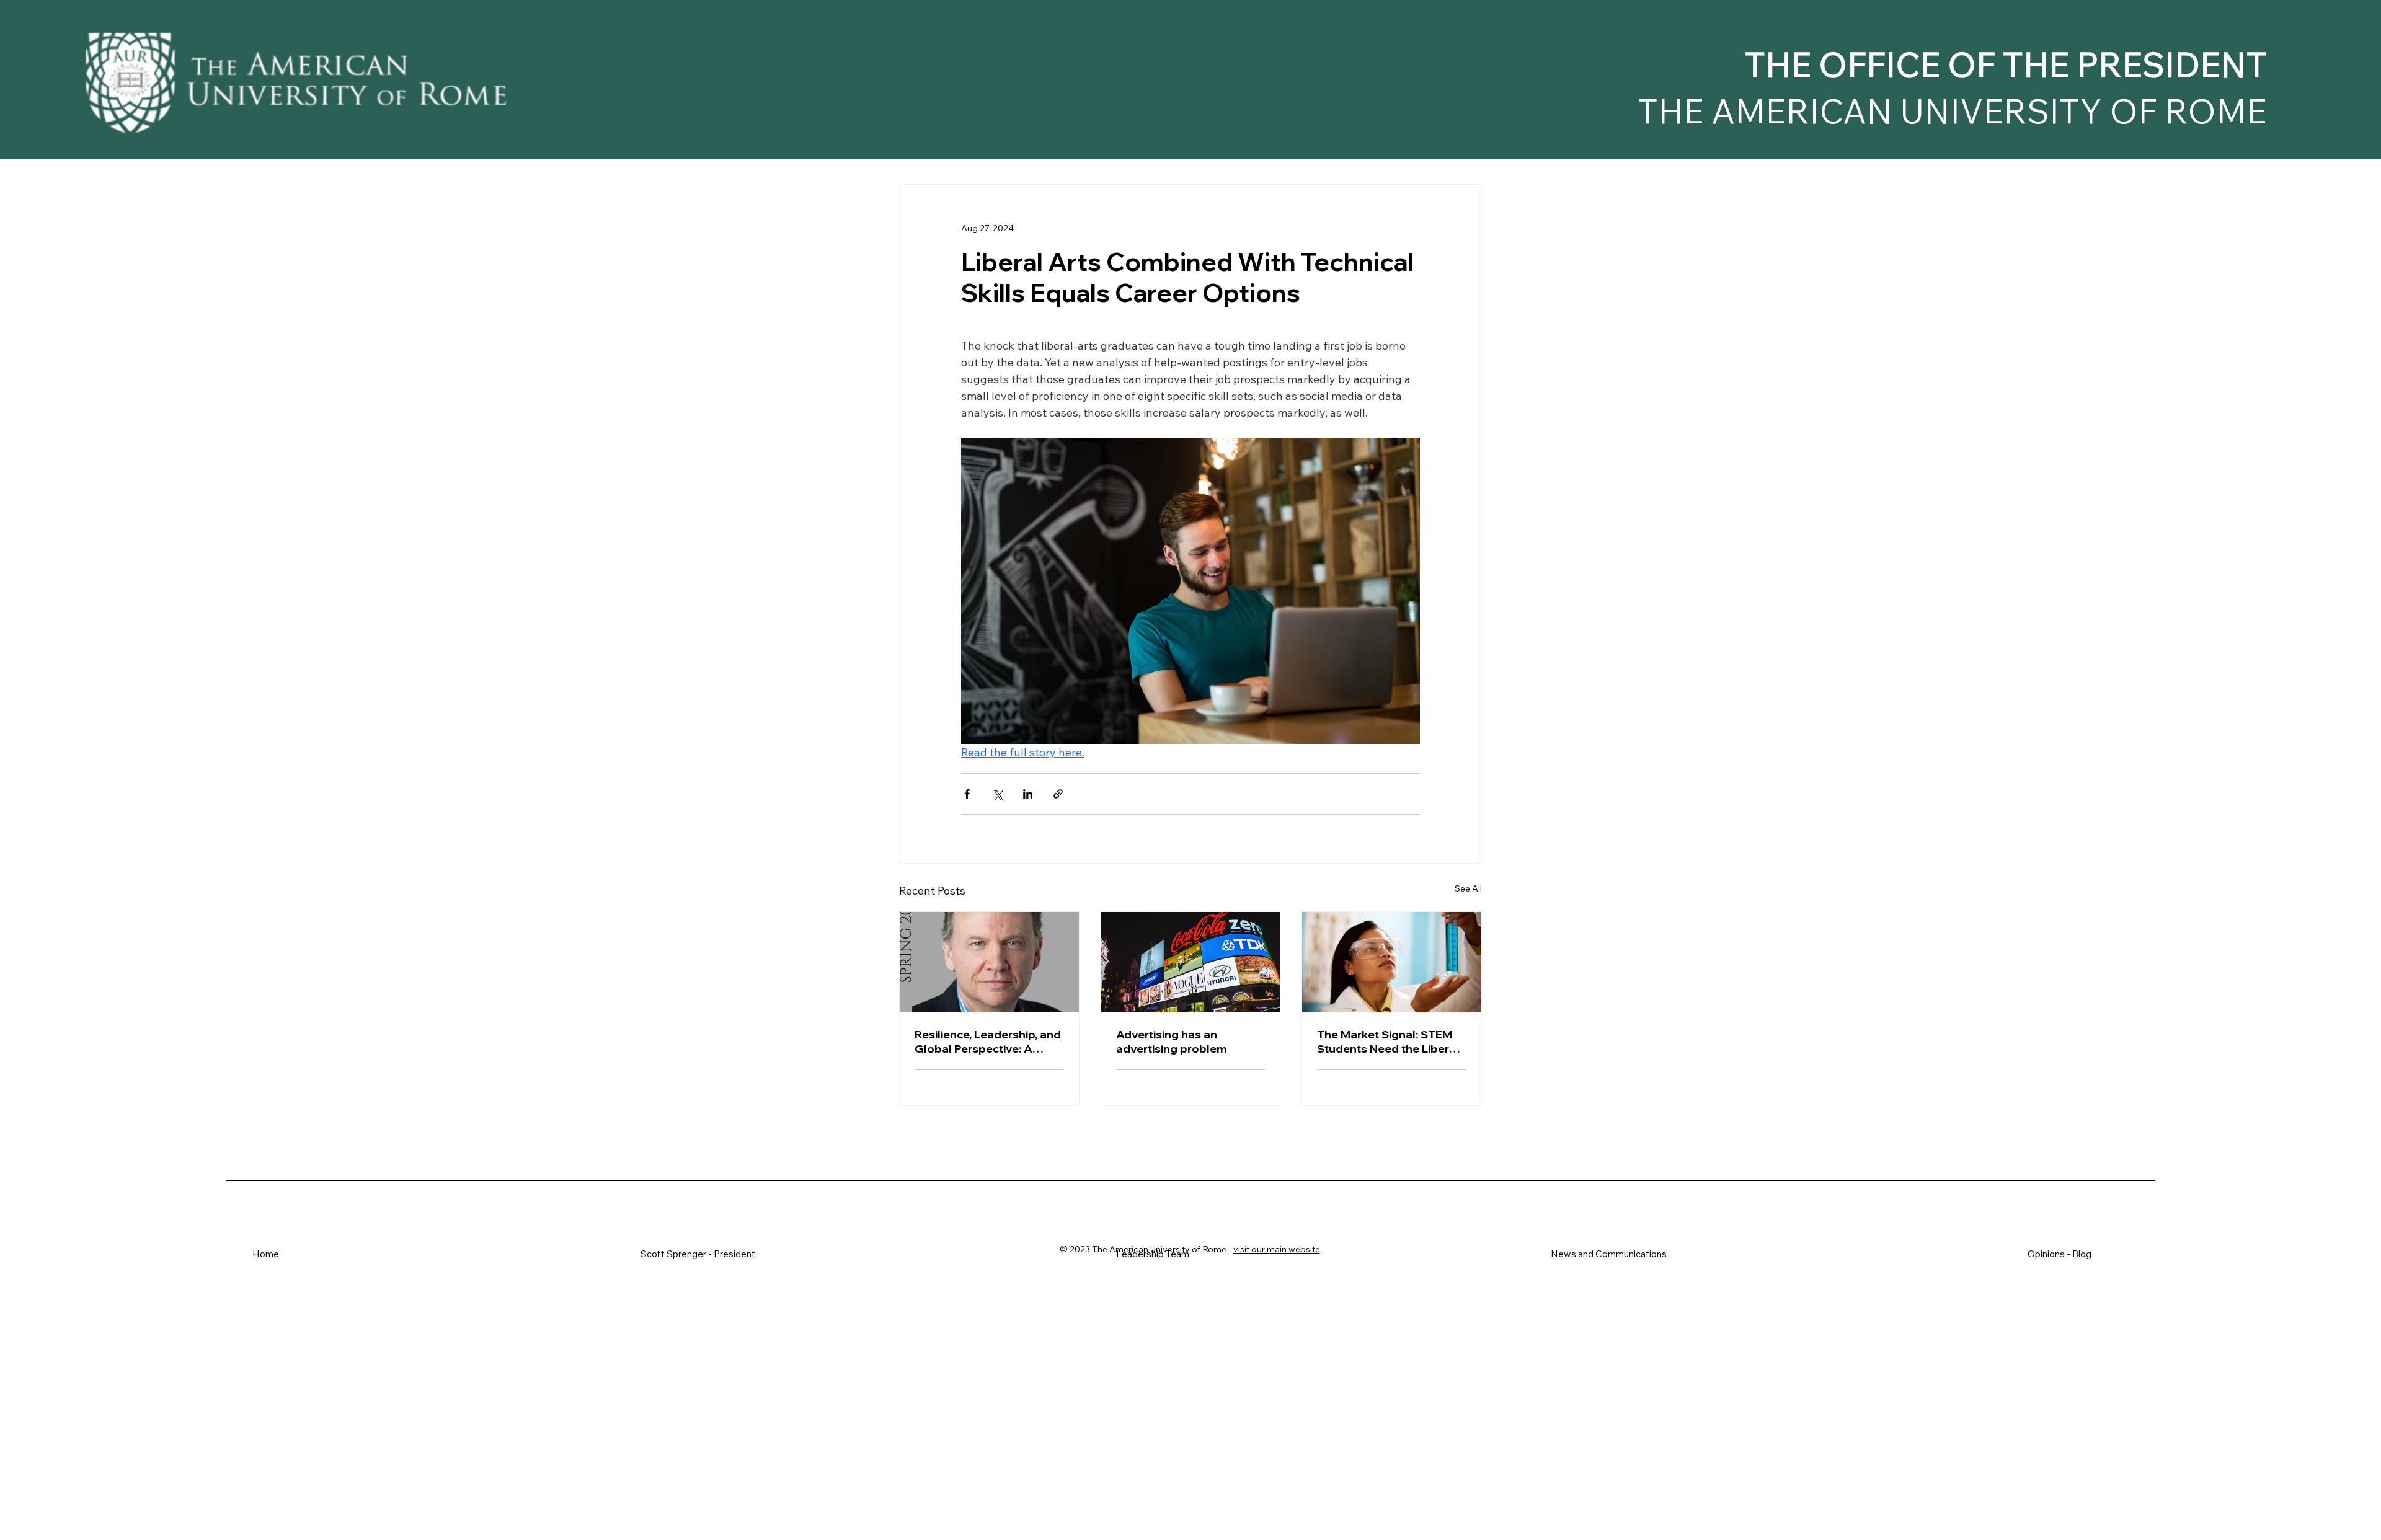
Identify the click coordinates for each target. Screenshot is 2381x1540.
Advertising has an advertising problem (1171, 1042)
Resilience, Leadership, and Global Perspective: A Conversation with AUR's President (988, 1042)
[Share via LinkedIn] (1028, 794)
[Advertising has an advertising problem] (1191, 962)
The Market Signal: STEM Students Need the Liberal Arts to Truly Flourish (1388, 1042)
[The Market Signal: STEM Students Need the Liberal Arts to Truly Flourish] (1392, 962)
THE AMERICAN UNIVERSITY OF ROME (1952, 112)
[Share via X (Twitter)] (997, 794)
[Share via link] (1058, 794)
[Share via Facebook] (967, 794)
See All (1468, 888)
